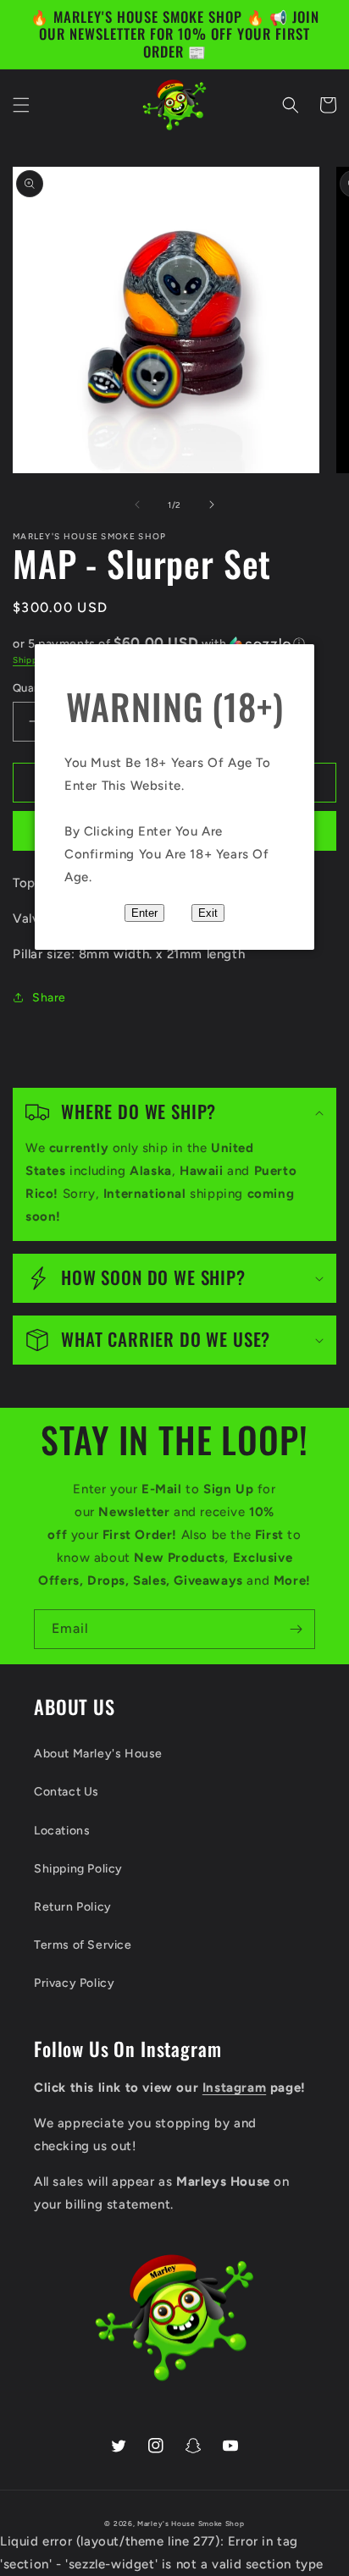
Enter (144, 913)
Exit (208, 913)
